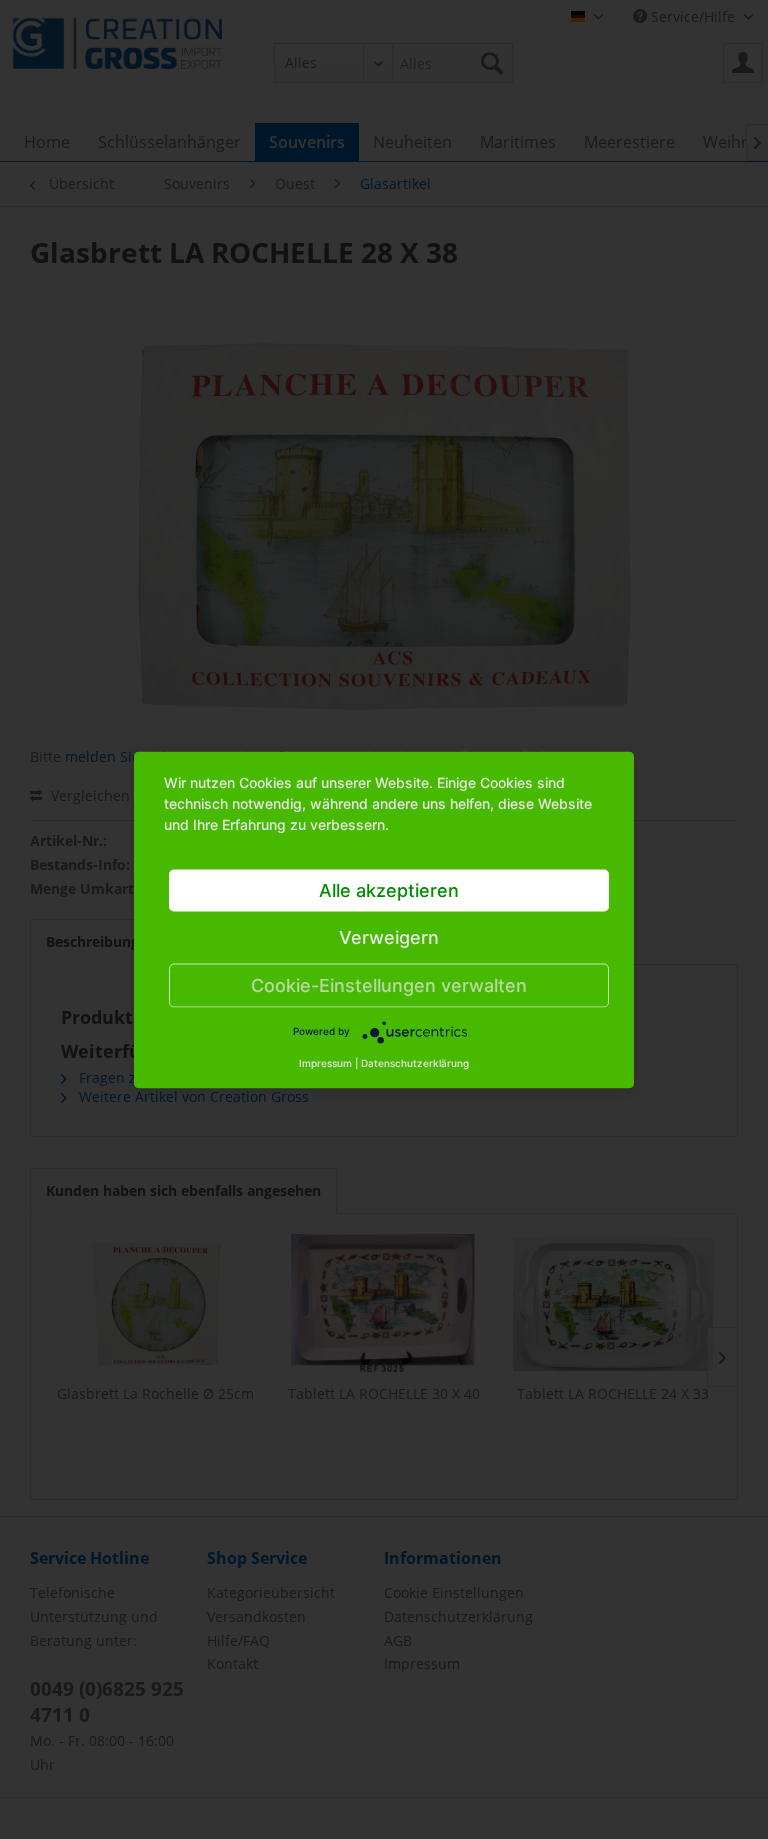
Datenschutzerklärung (415, 1062)
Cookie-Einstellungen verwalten (389, 984)
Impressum (325, 1062)
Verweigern (389, 936)
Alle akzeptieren (389, 889)
